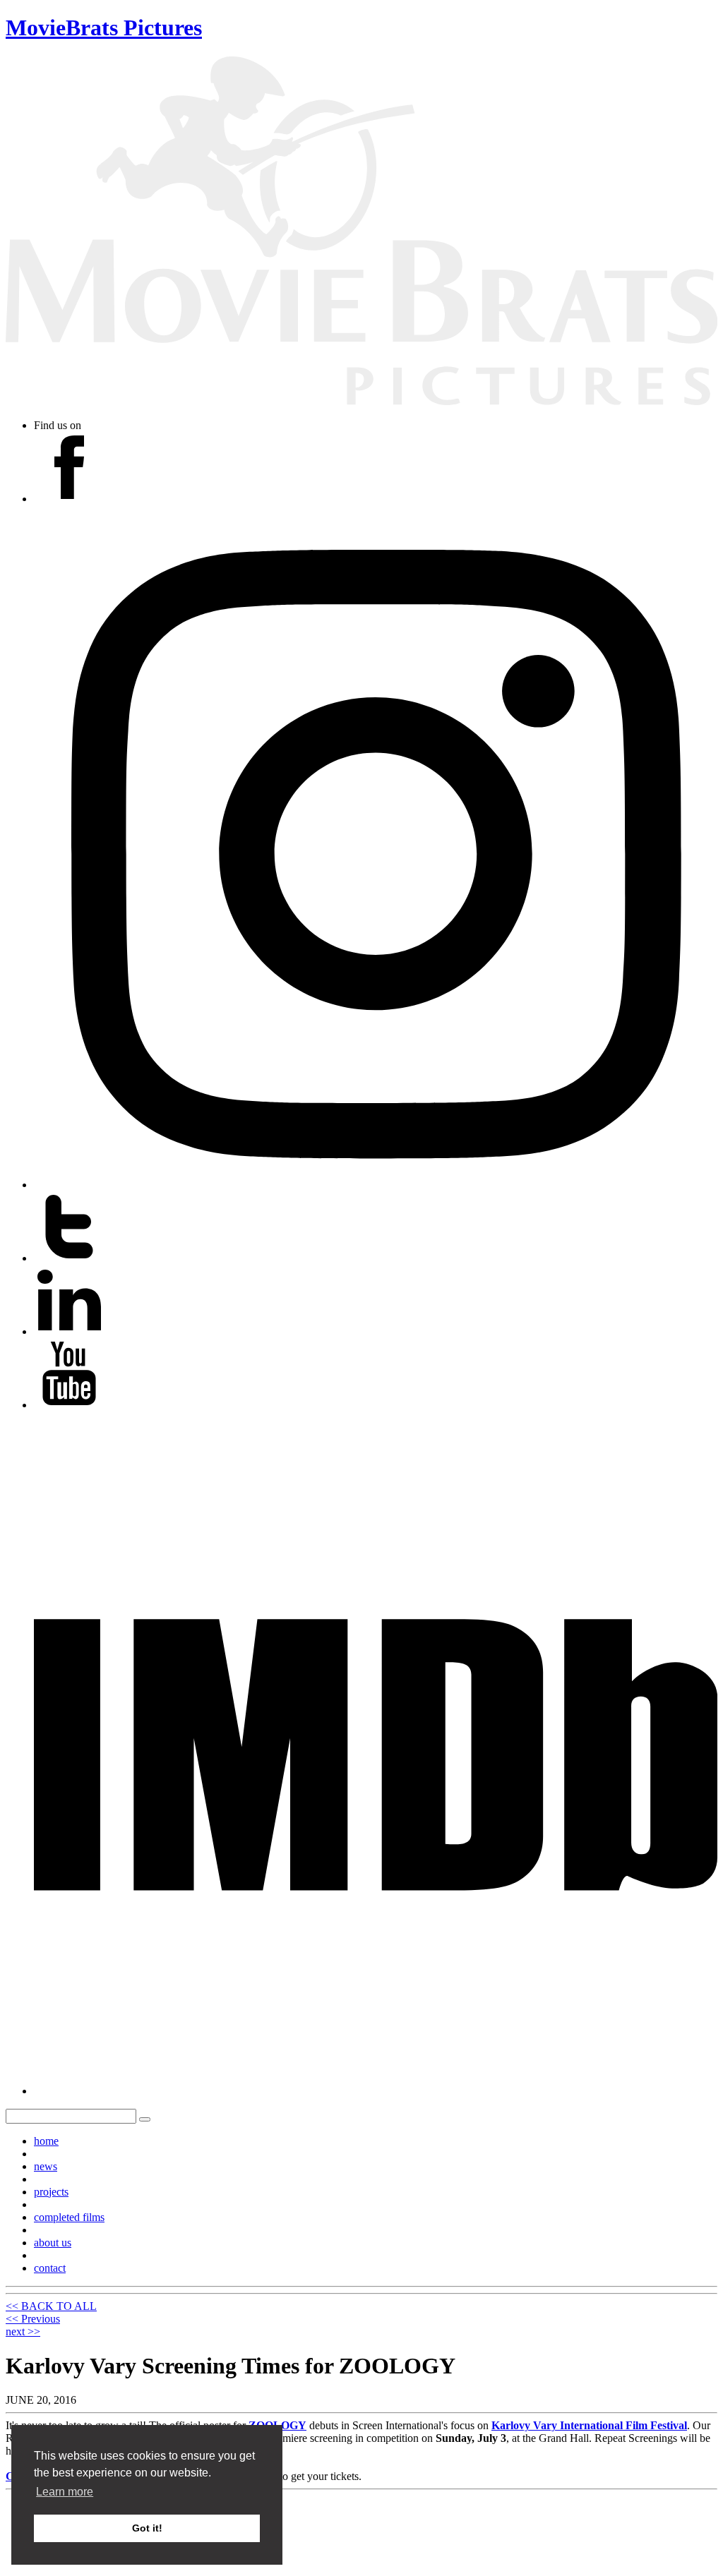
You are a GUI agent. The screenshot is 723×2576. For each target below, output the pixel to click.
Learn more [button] (65, 2492)
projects (51, 2192)
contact (50, 2268)
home (46, 2141)
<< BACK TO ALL (51, 2306)
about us (53, 2243)
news (46, 2166)
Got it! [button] (147, 2528)
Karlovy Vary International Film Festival (589, 2425)
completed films (69, 2217)
